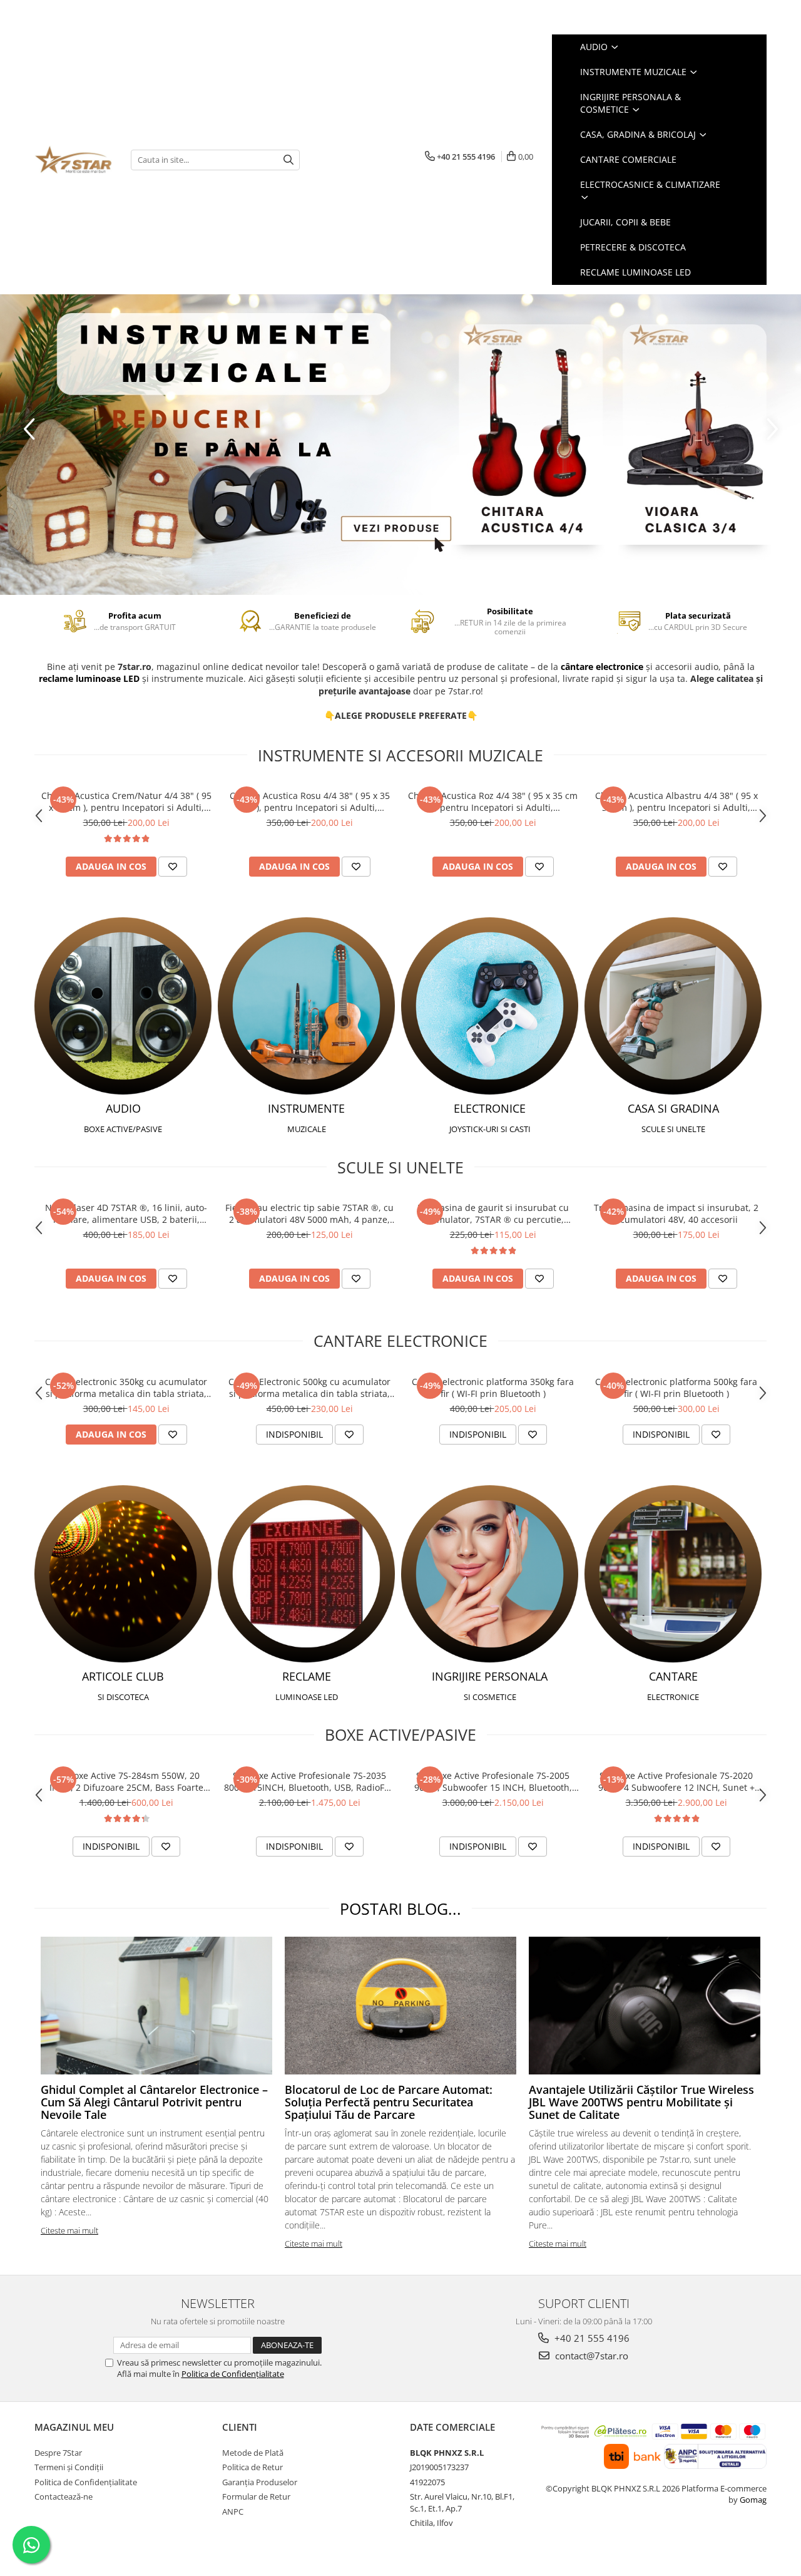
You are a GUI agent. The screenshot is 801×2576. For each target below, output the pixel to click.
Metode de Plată (253, 2453)
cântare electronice (602, 667)
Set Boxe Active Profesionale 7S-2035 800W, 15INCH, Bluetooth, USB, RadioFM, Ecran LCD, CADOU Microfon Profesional (309, 1781)
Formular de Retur (256, 2496)
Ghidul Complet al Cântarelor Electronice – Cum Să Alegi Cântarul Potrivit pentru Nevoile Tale (154, 2102)
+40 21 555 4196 (591, 2338)
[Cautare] (288, 160)
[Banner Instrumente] (400, 445)
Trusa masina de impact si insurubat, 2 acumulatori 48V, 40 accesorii (676, 1213)
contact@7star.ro (590, 2356)
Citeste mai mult (69, 2230)
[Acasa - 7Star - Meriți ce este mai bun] (73, 160)
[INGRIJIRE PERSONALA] (490, 1574)
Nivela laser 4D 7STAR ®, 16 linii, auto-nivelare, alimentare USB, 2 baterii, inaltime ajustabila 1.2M (126, 1213)
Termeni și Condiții (69, 2467)
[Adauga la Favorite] (173, 867)
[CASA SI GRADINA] (673, 1006)
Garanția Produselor (260, 2482)
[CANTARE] (673, 1574)
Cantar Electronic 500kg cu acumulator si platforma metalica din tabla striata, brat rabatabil (309, 1388)
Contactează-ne (64, 2496)
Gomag (752, 2500)
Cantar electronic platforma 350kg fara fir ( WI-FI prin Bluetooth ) (493, 1388)
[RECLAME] (306, 1574)
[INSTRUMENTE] (306, 1006)
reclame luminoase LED (89, 678)
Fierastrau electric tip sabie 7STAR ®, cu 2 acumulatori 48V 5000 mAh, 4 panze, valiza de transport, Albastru (309, 1213)
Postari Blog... (400, 1909)
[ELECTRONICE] (490, 1006)
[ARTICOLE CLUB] (123, 1574)
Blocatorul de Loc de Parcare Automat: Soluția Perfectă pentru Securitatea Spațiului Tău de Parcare (389, 2102)
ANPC (233, 2512)
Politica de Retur (253, 2467)
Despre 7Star (58, 2453)
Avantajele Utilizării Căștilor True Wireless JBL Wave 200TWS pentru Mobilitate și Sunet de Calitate (641, 2102)
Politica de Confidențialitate (233, 2374)
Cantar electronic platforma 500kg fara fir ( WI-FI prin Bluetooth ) (676, 1388)
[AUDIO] (123, 1006)
